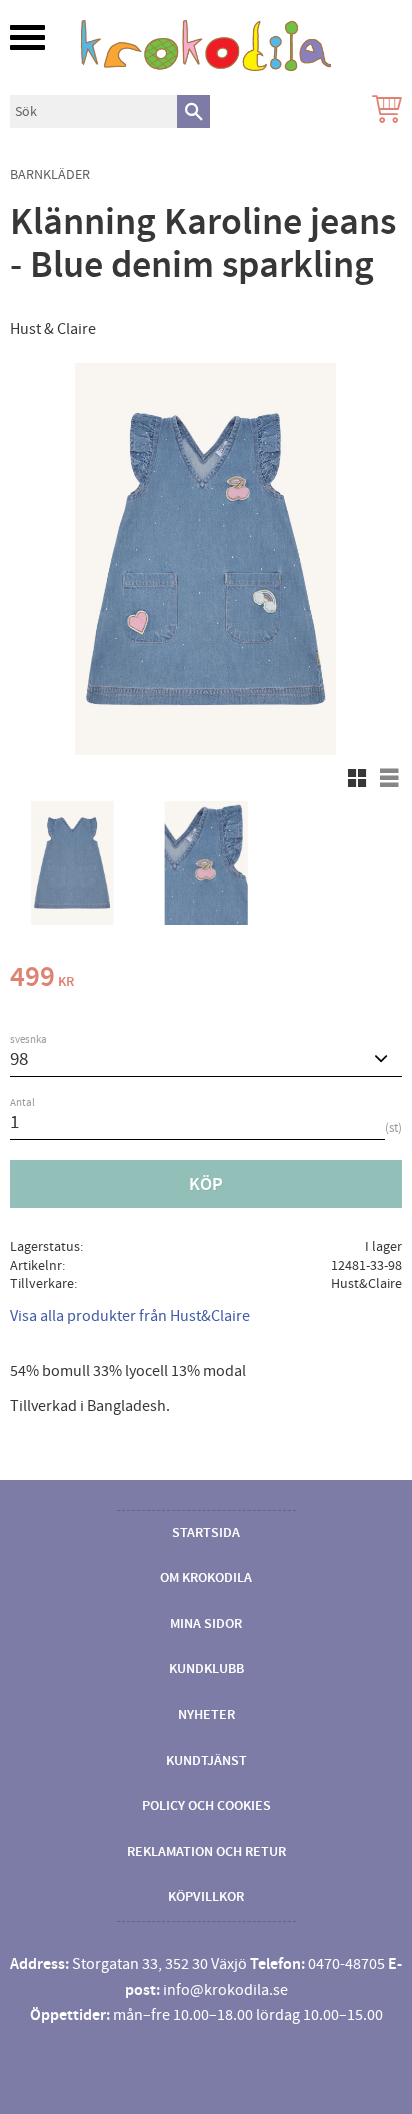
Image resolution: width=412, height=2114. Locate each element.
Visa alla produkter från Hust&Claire (130, 1316)
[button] (27, 37)
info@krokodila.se (225, 1990)
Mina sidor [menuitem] (206, 1624)
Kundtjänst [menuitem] (206, 1761)
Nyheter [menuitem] (206, 1715)
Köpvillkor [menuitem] (206, 1897)
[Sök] (193, 111)
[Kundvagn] (383, 111)
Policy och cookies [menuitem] (206, 1806)
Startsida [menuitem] (206, 1533)
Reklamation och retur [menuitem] (206, 1852)
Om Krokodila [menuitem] (206, 1578)
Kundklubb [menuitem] (206, 1669)
